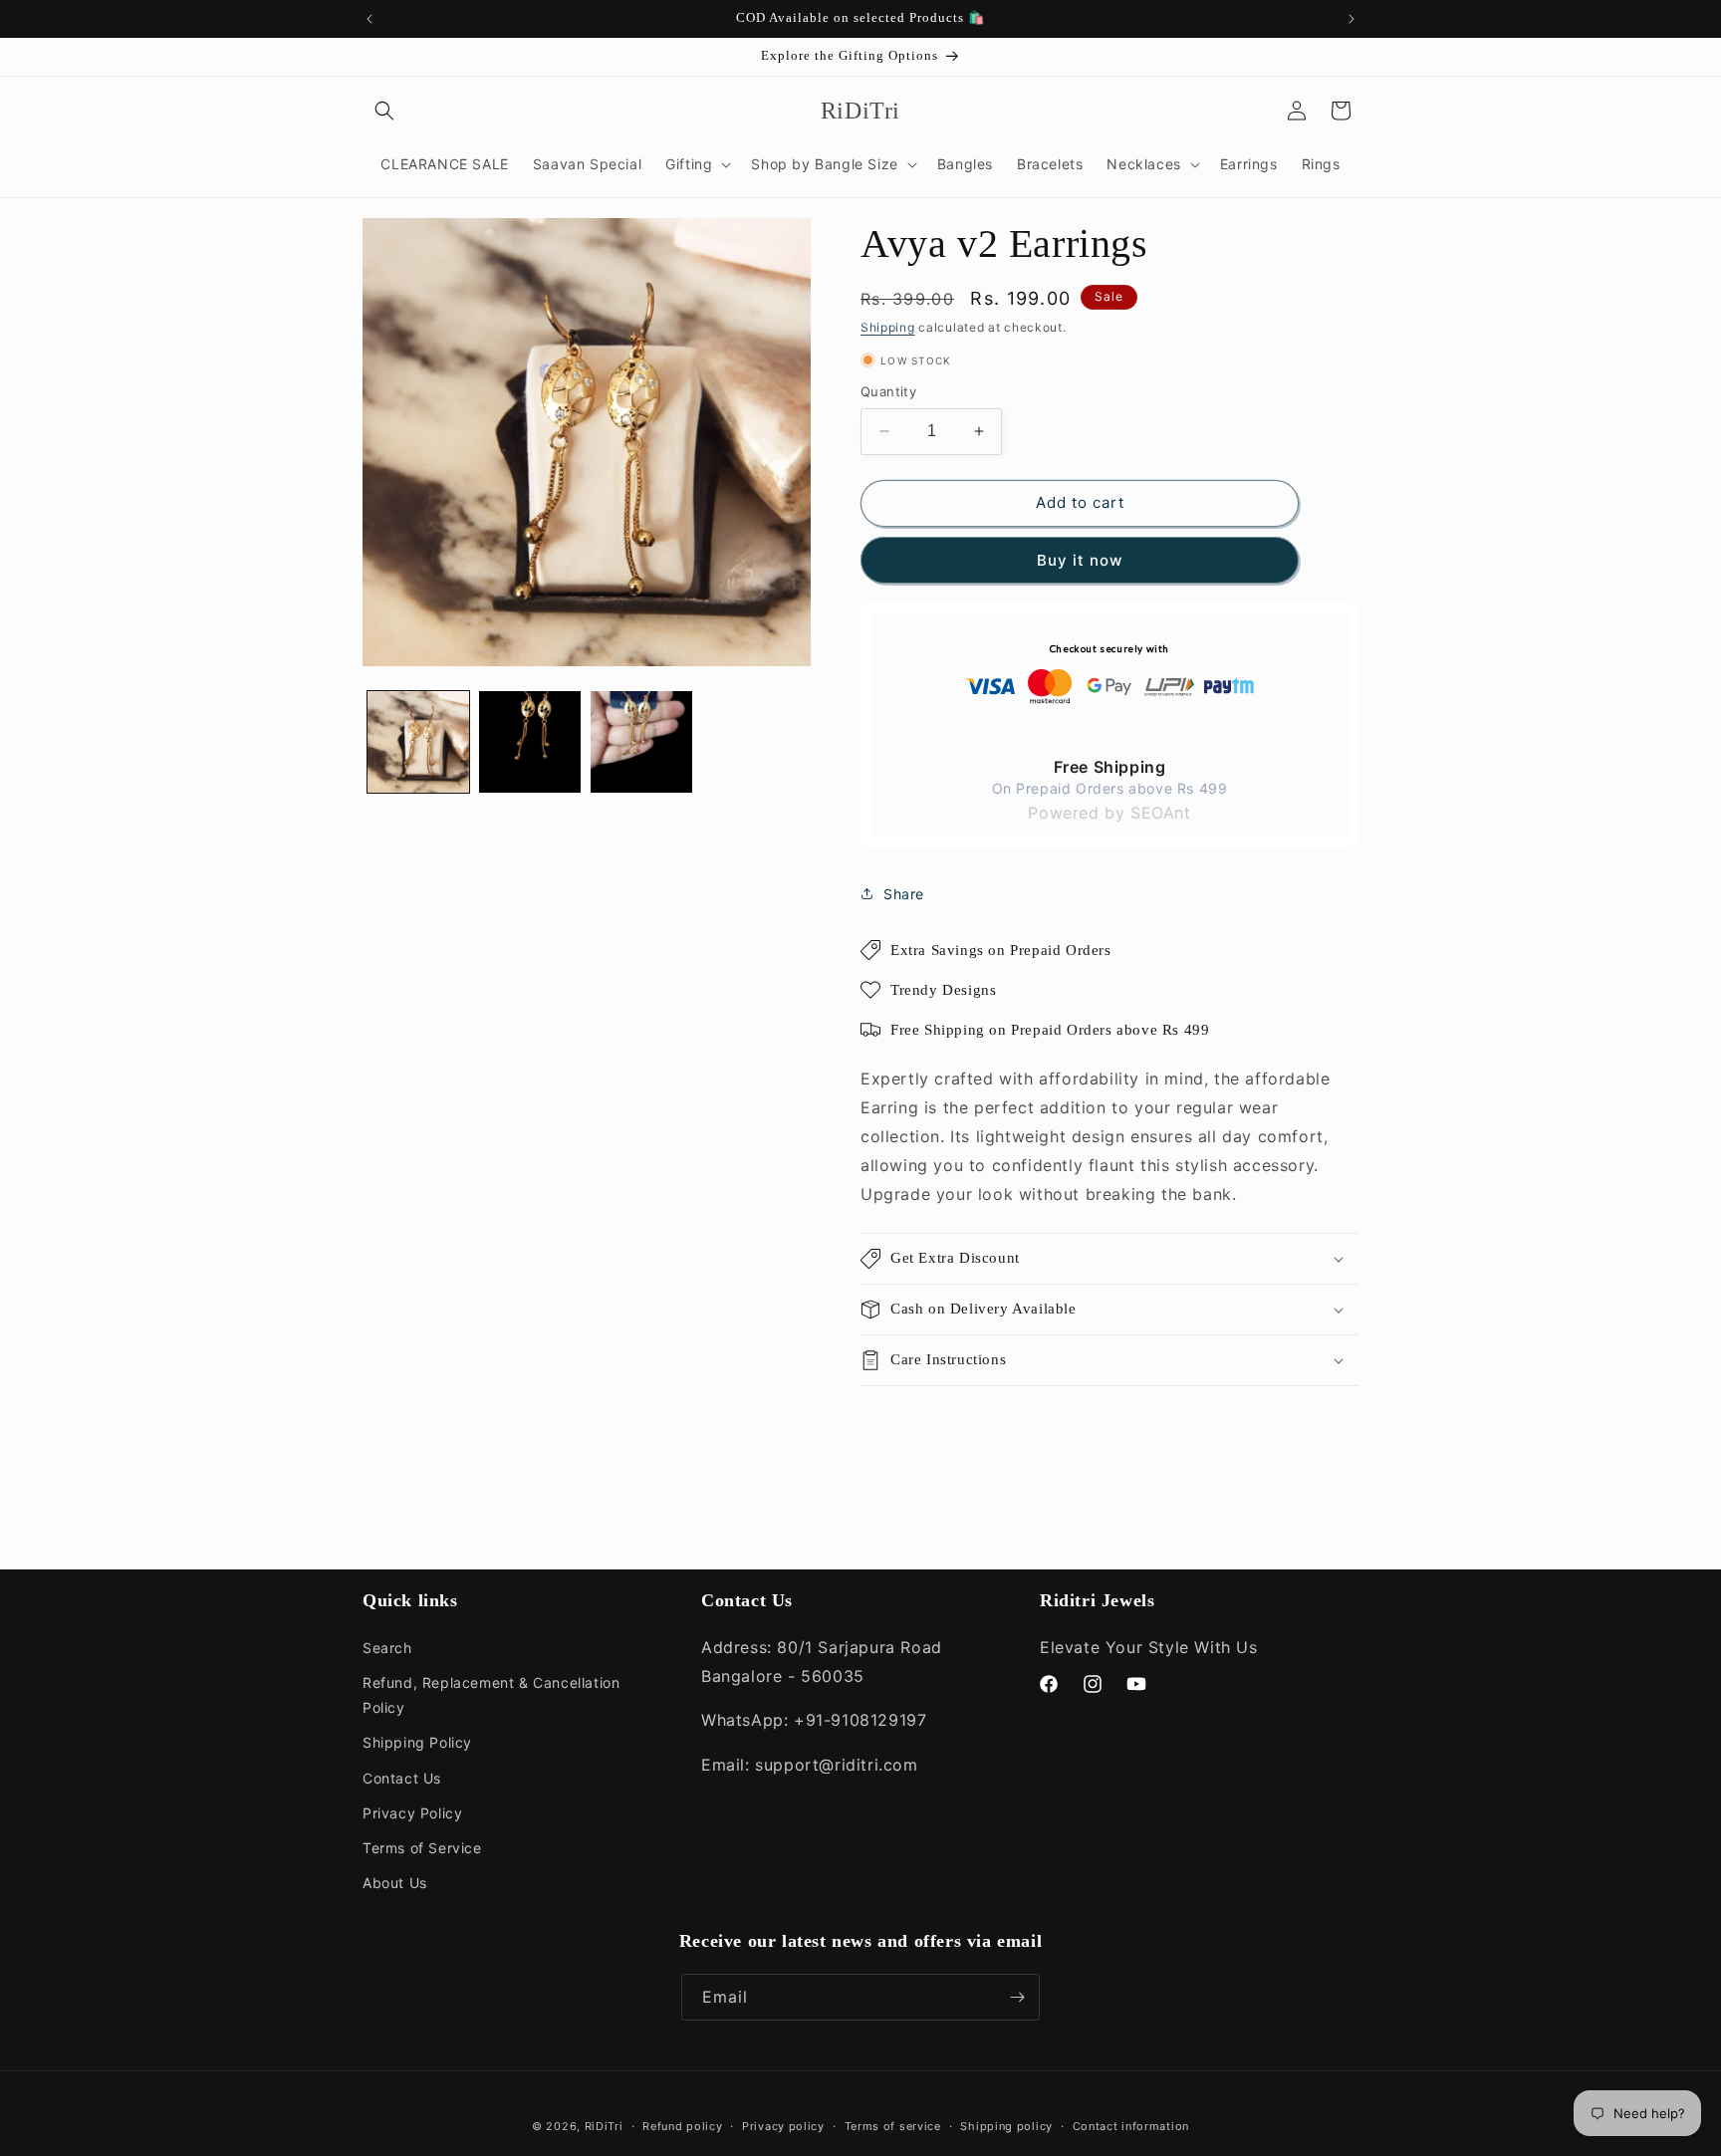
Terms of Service (422, 1848)
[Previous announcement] (369, 19)
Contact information (1131, 2126)
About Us (395, 1883)
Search (387, 1648)
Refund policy (682, 2126)
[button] (384, 111)
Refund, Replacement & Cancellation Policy (491, 1695)
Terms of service (893, 2126)
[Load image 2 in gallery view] (530, 742)
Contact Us (402, 1778)
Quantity (888, 391)
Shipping (888, 327)
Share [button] (904, 894)
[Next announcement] (1352, 19)
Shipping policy (1006, 2126)
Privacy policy (783, 2126)
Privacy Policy (412, 1813)
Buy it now (1080, 560)
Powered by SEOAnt (1109, 813)
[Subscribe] (1017, 1997)
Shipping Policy (417, 1742)
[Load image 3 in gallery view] (641, 742)
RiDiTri (604, 2126)
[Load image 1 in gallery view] (418, 742)
